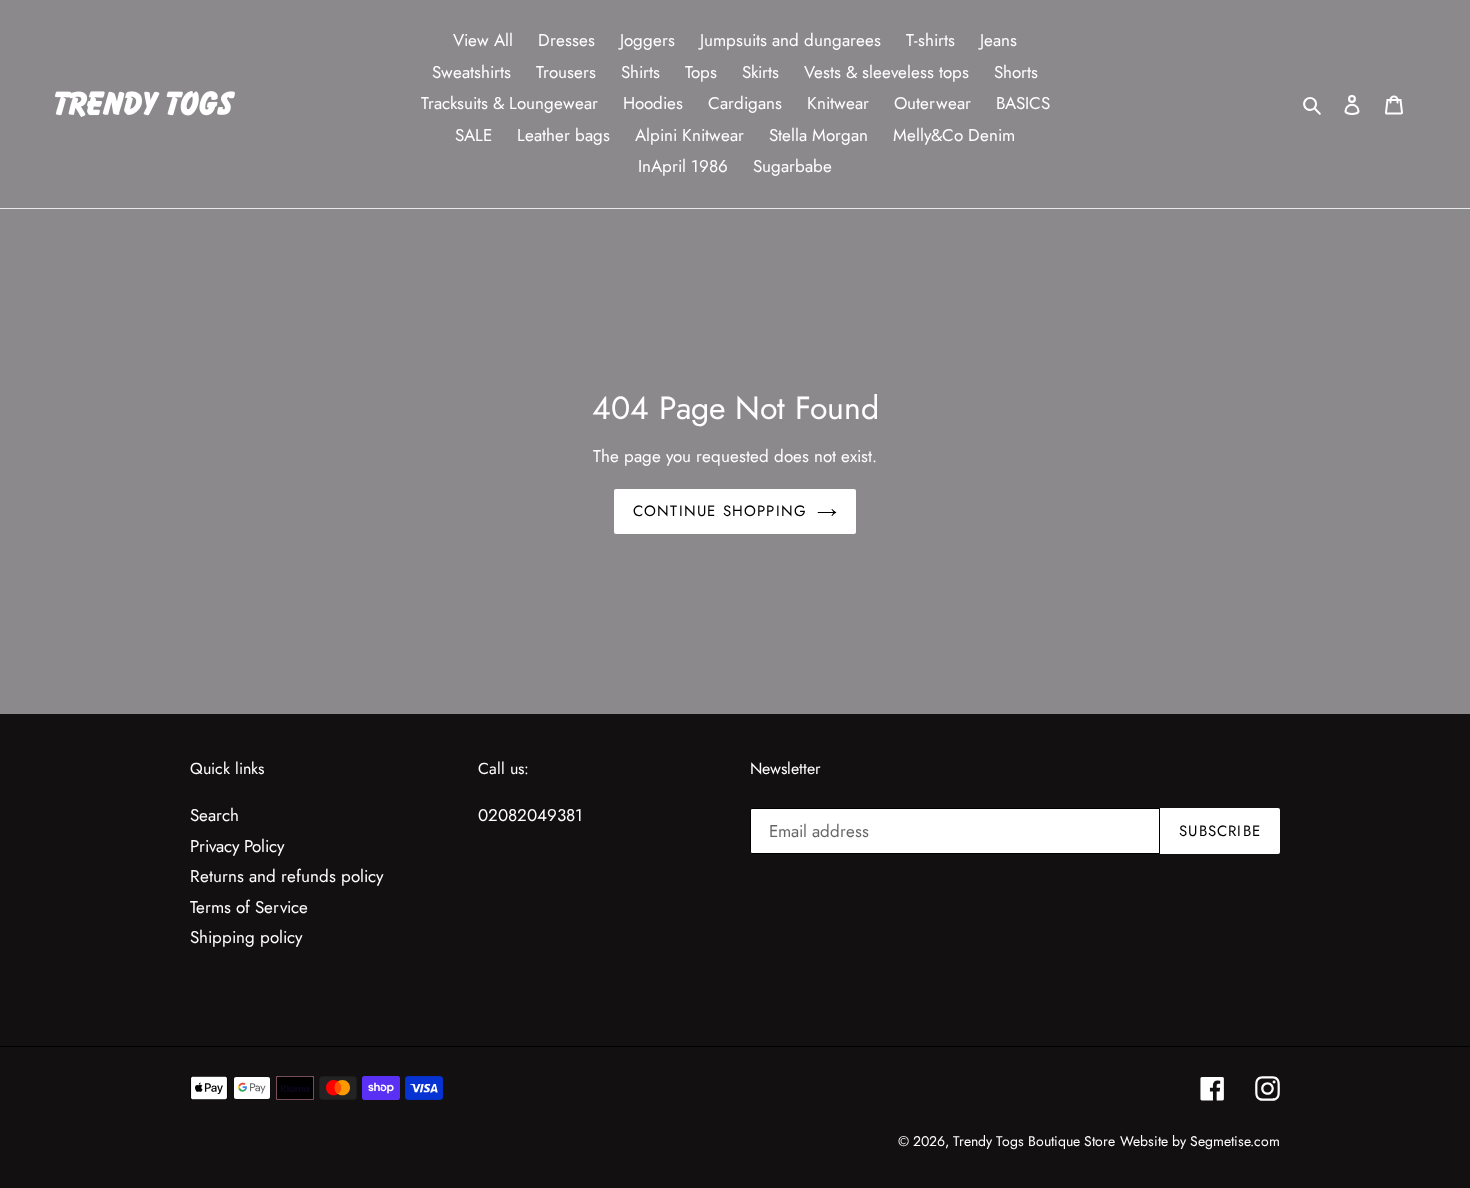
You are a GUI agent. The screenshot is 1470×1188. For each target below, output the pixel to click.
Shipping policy (246, 937)
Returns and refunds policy (286, 876)
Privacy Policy (237, 846)
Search (214, 815)
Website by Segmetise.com (1200, 1141)
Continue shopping (720, 511)
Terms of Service (249, 907)
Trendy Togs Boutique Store (1034, 1141)
